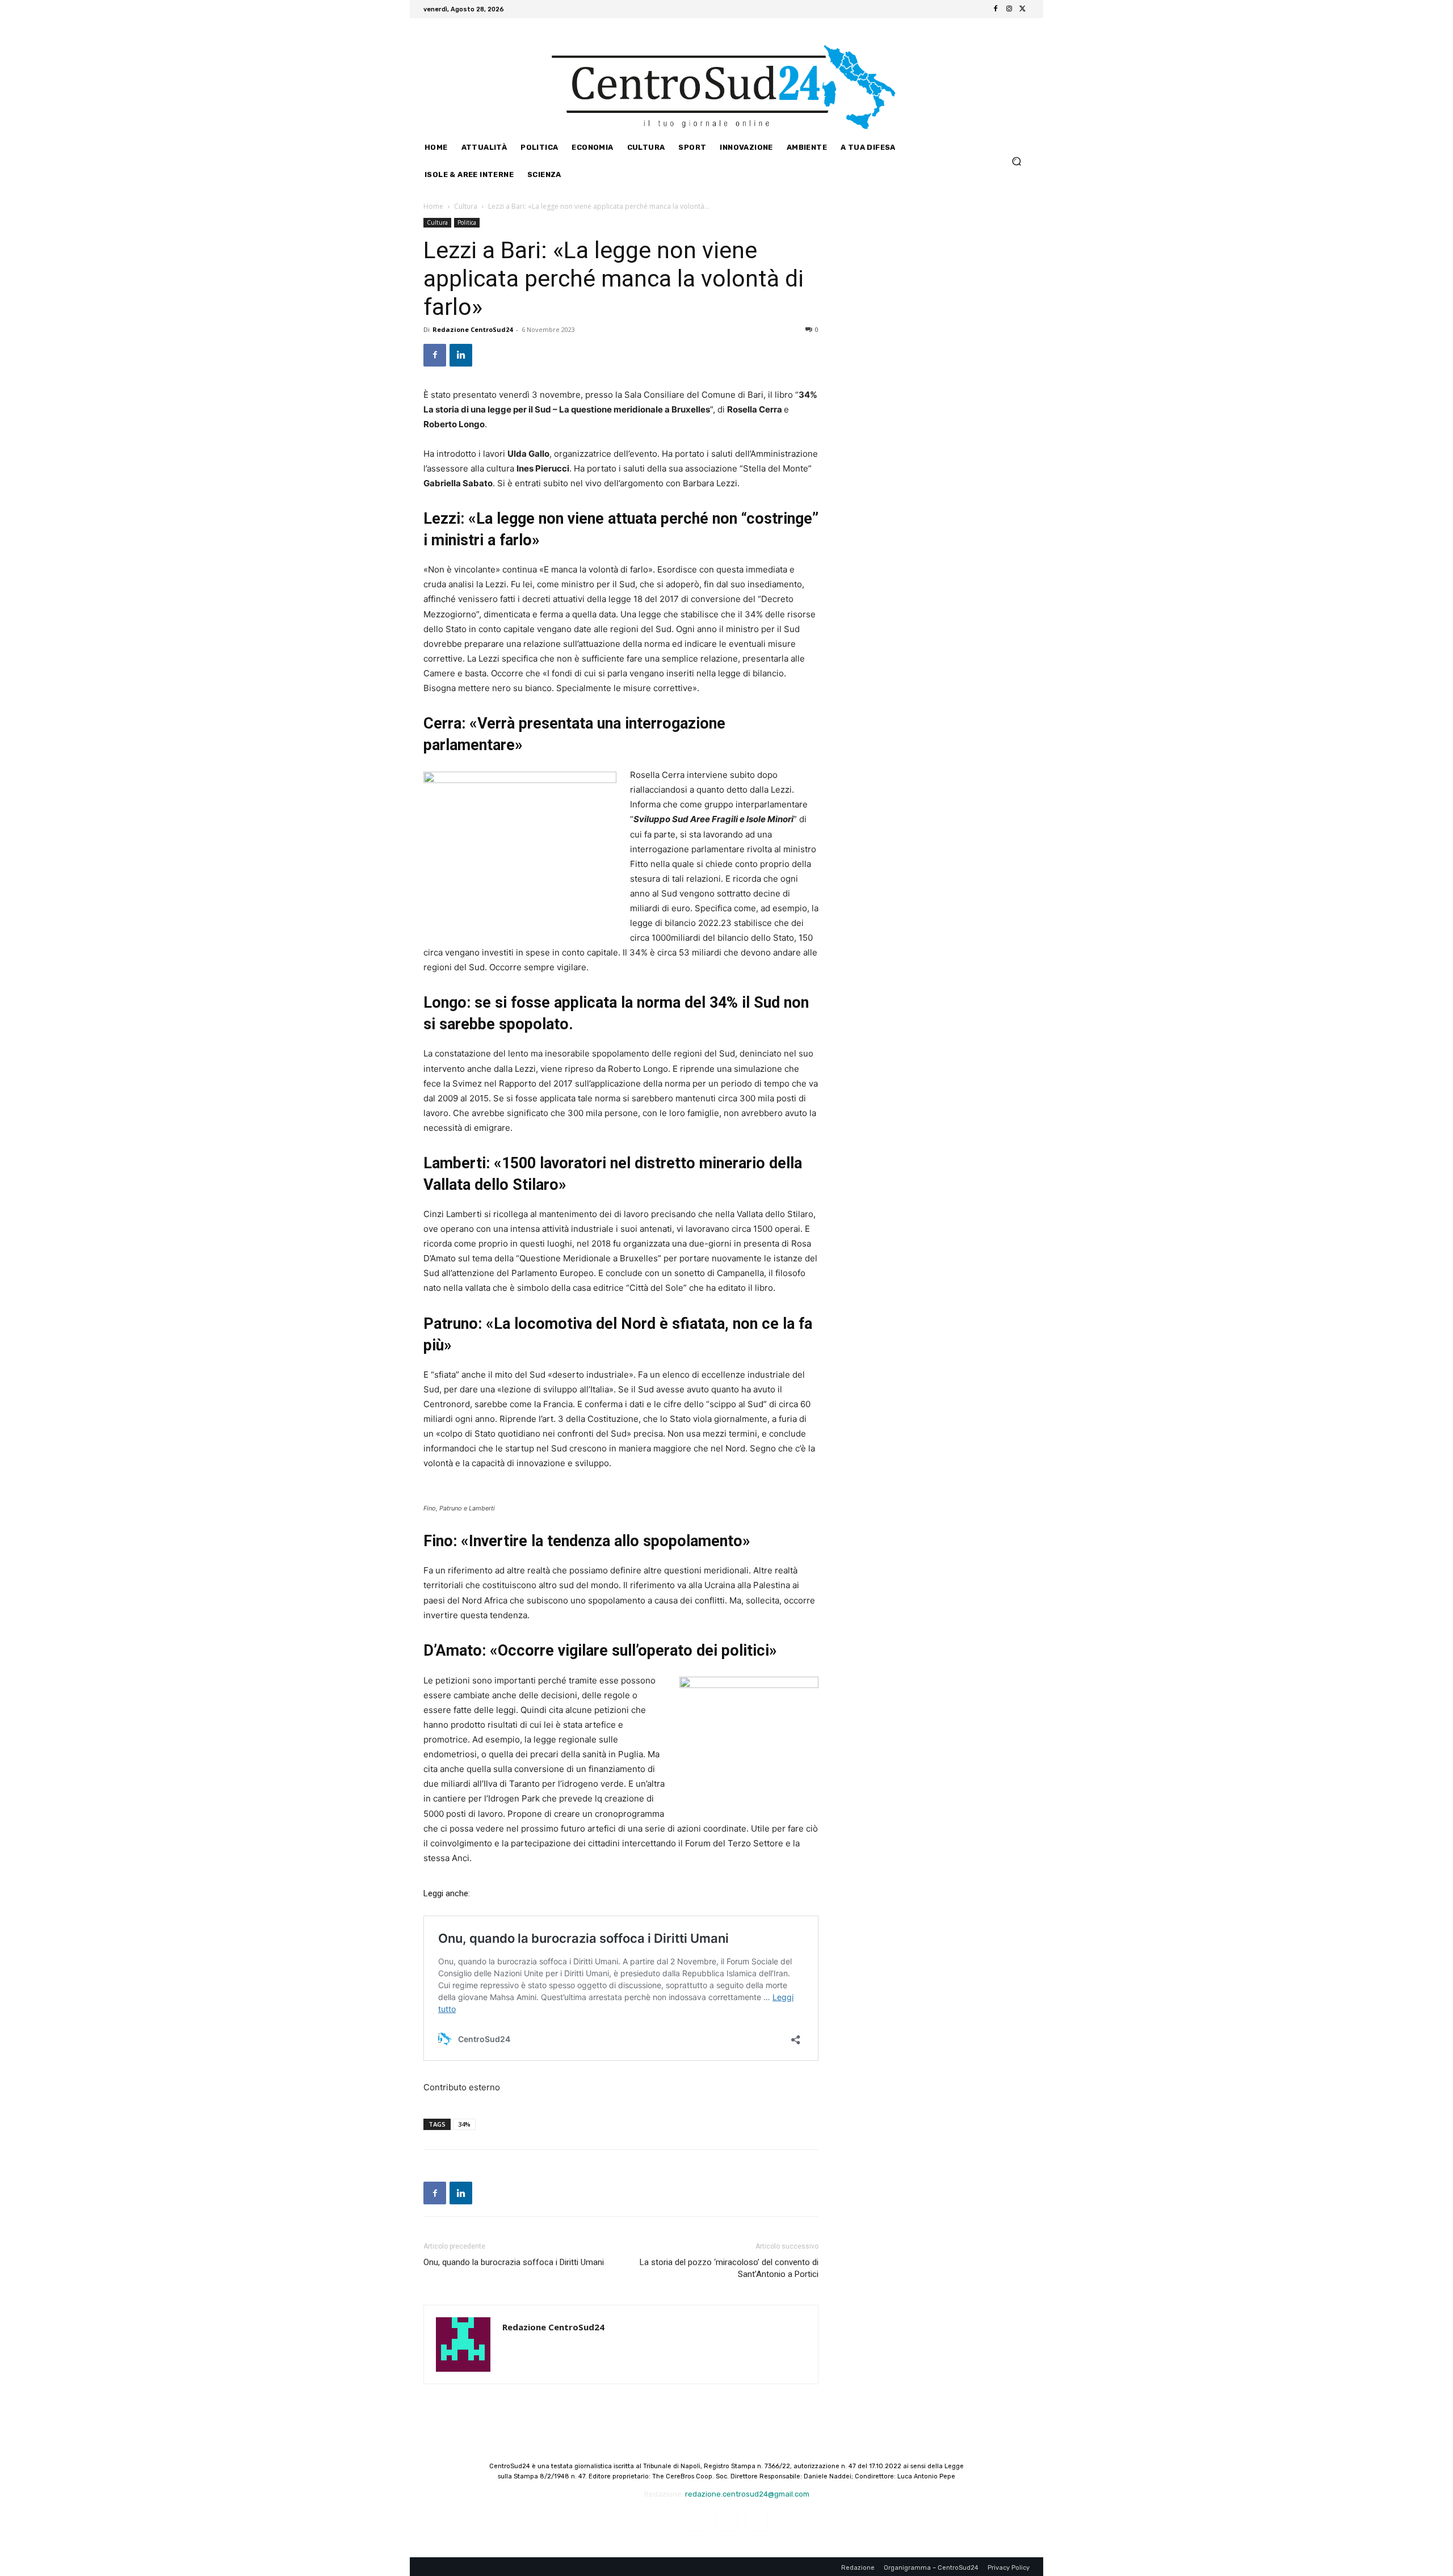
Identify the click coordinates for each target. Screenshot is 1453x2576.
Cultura (466, 206)
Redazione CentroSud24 (473, 329)
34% (464, 2124)
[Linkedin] (461, 355)
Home (433, 206)
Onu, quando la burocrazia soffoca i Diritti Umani (514, 2262)
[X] (1023, 9)
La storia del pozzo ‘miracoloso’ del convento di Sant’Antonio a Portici (729, 2268)
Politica (467, 222)
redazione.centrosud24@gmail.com (747, 2494)
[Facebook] (996, 9)
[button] (1016, 161)
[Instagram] (1009, 9)
